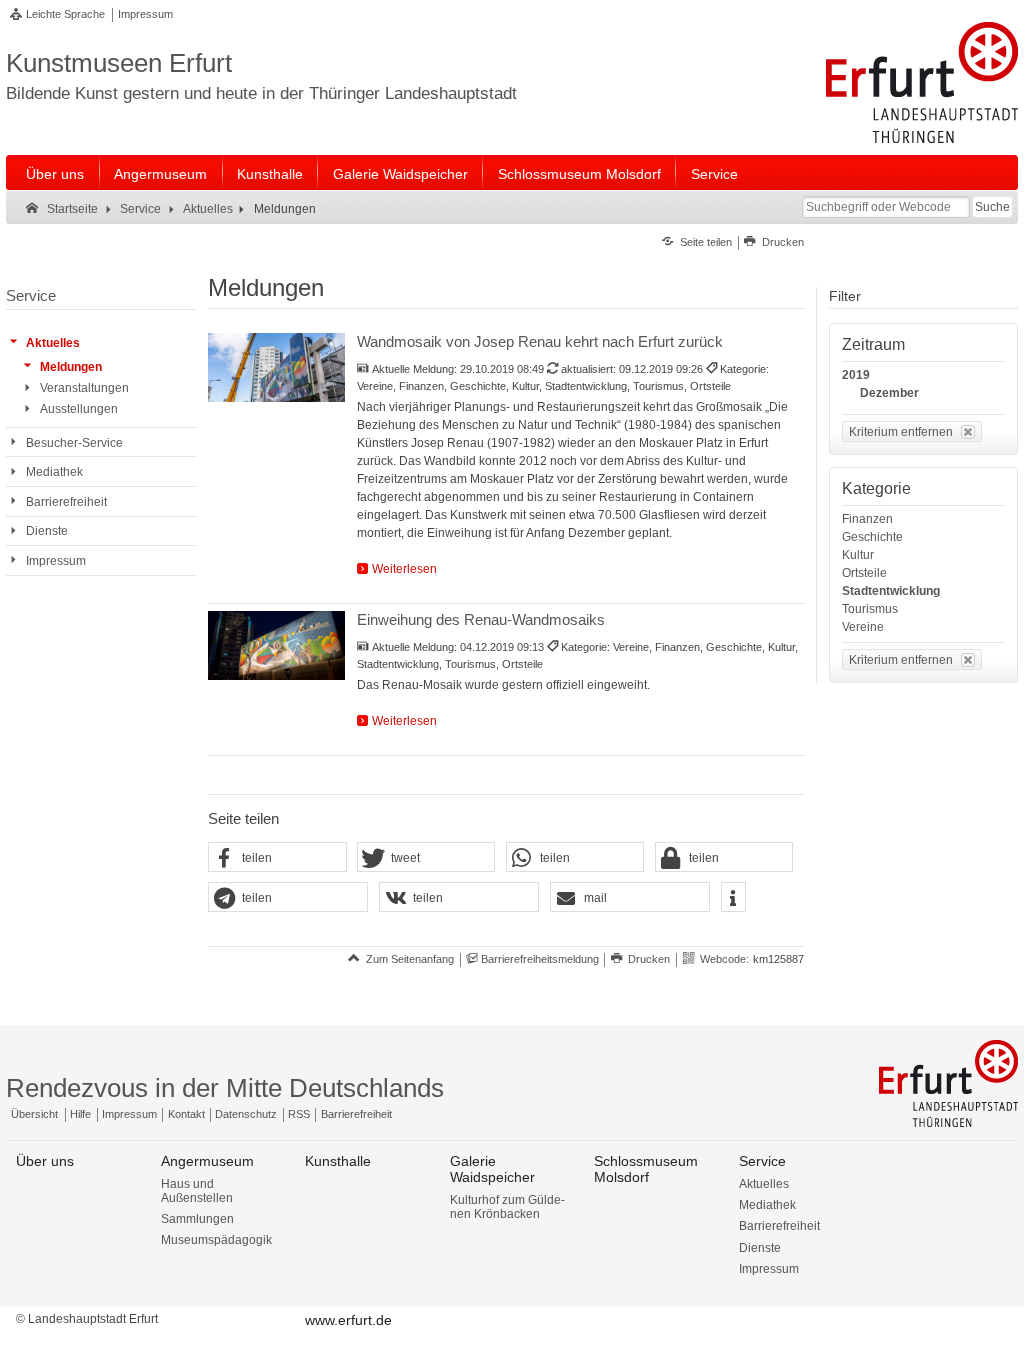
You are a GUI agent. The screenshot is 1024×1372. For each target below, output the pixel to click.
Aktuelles (764, 1184)
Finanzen (867, 519)
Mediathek (767, 1205)
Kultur (858, 555)
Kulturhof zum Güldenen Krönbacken (507, 1207)
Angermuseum (160, 174)
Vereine (863, 627)
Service (714, 174)
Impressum (145, 14)
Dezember (889, 393)
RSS (299, 1114)
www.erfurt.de (348, 1320)
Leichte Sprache (65, 14)
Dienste (760, 1248)
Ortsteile (864, 573)
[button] (277, 858)
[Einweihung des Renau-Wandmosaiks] (276, 645)
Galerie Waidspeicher (400, 174)
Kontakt (186, 1114)
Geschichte (872, 537)
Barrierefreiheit (356, 1114)
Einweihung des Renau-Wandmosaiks (481, 619)
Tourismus (870, 609)
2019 (856, 375)
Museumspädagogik (216, 1240)
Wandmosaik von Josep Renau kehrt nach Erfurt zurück (540, 341)
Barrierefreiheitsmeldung (540, 959)
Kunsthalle (270, 174)
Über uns (55, 174)
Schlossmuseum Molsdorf (579, 174)
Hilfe (80, 1114)
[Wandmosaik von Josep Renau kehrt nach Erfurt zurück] (276, 367)
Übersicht (34, 1114)
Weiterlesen (404, 569)
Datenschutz (246, 1114)
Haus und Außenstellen (197, 1191)
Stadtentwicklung (891, 591)
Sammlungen (197, 1219)
